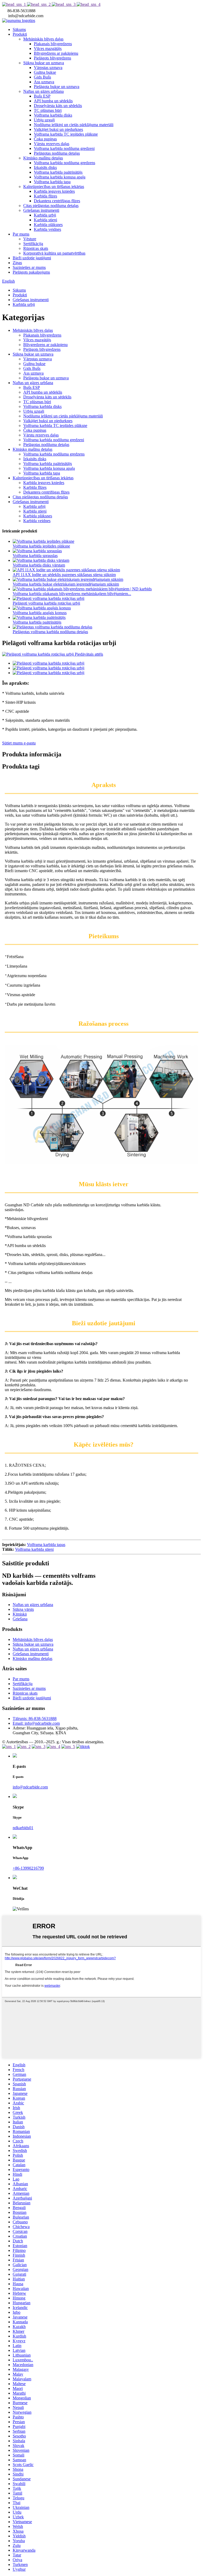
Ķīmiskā (20, 1614)
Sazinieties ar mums (29, 267)
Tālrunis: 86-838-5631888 (35, 1719)
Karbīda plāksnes (48, 225)
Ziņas (17, 263)
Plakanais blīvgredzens (53, 44)
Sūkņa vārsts (23, 1609)
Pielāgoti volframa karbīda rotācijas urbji (46, 603)
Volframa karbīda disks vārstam (39, 565)
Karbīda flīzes (45, 196)
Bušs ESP (42, 96)
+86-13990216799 (28, 1868)
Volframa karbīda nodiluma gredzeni (64, 148)
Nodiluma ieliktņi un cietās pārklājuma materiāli (74, 125)
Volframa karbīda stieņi (34, 1549)
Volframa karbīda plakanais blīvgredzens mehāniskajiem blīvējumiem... (72, 594)
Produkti (20, 34)
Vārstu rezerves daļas (52, 144)
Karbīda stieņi (45, 220)
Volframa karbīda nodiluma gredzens (64, 163)
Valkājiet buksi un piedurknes (58, 129)
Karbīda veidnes (47, 229)
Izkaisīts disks (45, 167)
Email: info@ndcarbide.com (36, 1723)
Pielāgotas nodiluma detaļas (57, 153)
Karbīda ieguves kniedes (54, 191)
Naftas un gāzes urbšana (43, 91)
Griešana (20, 1619)
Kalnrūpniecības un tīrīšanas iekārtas (54, 187)
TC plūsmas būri (48, 110)
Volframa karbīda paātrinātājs (58, 172)
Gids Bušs (42, 77)
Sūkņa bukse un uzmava (44, 63)
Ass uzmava (44, 82)
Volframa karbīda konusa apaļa (60, 177)
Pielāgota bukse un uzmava (57, 87)
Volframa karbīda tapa (52, 182)
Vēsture (30, 239)
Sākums (19, 29)
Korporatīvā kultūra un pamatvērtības (54, 253)
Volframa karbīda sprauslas (35, 556)
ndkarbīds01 (23, 1828)
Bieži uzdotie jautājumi (32, 258)
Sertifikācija (33, 244)
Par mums (21, 234)
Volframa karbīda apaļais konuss (40, 613)
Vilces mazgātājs (48, 49)
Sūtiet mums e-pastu (19, 743)
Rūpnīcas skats (36, 248)
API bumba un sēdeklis (53, 101)
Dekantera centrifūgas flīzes (57, 201)
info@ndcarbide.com (30, 1787)
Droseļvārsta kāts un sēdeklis (58, 106)
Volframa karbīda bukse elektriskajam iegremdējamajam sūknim (66, 584)
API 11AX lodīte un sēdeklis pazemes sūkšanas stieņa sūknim (64, 575)
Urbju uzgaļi (44, 120)
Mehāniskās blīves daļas (43, 39)
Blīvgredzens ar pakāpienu (56, 53)
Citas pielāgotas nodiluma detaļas (51, 206)
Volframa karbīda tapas (46, 1545)
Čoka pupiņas (45, 139)
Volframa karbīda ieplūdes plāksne (41, 546)
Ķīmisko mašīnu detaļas (43, 158)
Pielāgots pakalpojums (31, 272)
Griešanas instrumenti (41, 210)
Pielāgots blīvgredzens (52, 58)
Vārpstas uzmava (48, 68)
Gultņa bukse (45, 72)
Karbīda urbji (45, 215)
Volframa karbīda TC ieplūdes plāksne (66, 134)
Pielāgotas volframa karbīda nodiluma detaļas (50, 632)
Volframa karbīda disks (53, 115)
